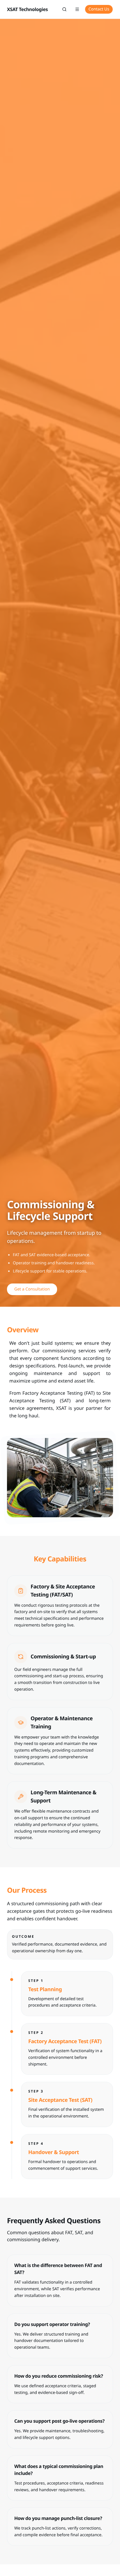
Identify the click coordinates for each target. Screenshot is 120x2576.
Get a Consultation (32, 1289)
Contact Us (99, 9)
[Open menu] (77, 9)
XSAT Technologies (27, 9)
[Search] (64, 9)
